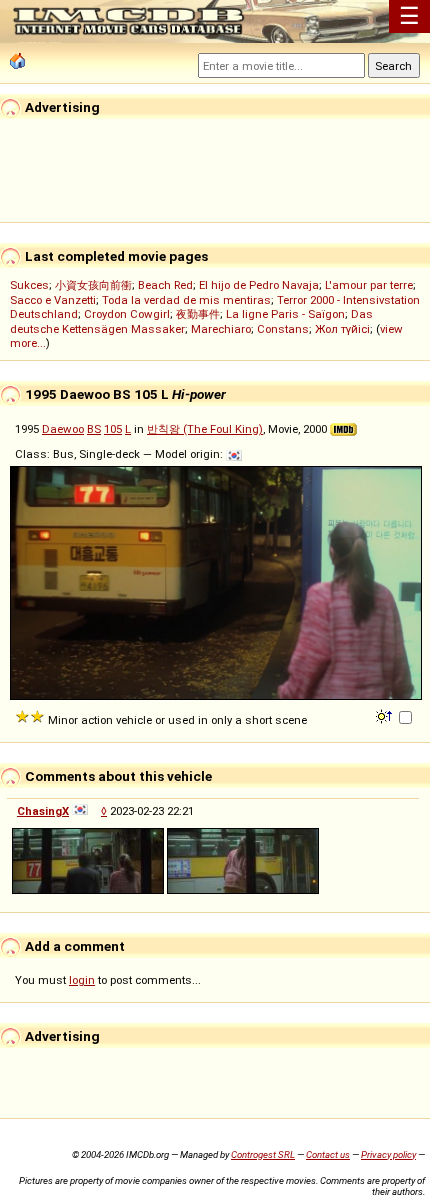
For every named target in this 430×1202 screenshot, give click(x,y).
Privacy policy (388, 1154)
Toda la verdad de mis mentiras (186, 300)
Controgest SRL (263, 1154)
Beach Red (165, 285)
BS (94, 429)
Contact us (328, 1154)
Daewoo (63, 429)
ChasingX (43, 811)
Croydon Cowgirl (127, 314)
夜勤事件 (198, 314)
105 (113, 429)
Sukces (29, 285)
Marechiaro (221, 329)
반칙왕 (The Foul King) (205, 429)
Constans (283, 329)
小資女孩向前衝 (93, 285)
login (82, 980)
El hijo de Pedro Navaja (259, 285)
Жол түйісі (342, 329)
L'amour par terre (369, 285)
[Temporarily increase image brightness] (385, 715)
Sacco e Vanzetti (53, 300)
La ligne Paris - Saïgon (285, 314)
